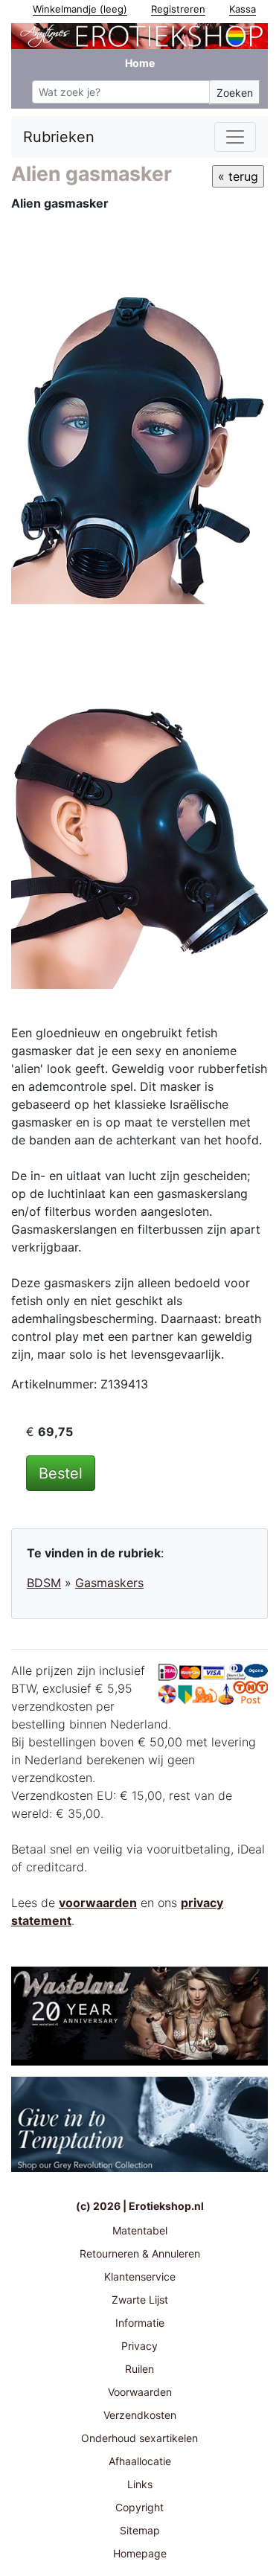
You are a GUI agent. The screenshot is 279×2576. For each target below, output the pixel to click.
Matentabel (140, 2230)
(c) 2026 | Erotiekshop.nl (140, 2206)
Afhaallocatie (140, 2461)
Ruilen (139, 2369)
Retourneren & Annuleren (140, 2253)
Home (140, 63)
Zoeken (235, 93)
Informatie (140, 2323)
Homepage (140, 2553)
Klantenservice (140, 2277)
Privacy (139, 2346)
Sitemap (140, 2530)
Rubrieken (59, 137)
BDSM (44, 1583)
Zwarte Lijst (140, 2300)
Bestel (61, 1473)
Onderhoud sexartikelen (139, 2438)
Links (140, 2484)
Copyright (139, 2507)
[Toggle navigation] (235, 137)
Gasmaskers (109, 1583)
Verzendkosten (140, 2415)
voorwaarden (98, 1903)
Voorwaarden (140, 2392)
